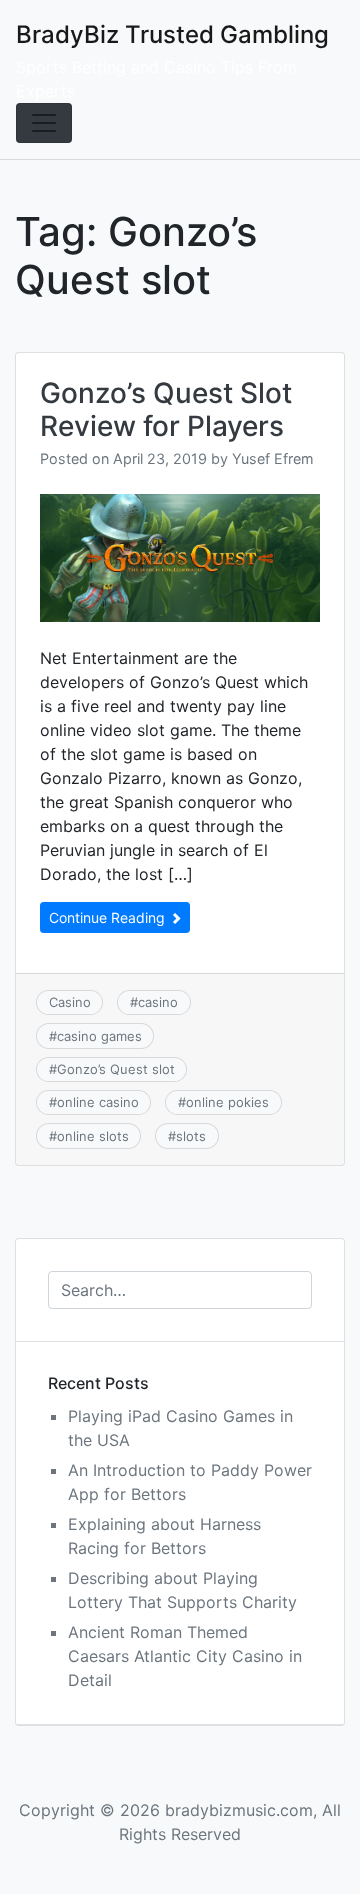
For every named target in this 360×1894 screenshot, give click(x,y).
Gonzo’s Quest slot (116, 1069)
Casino (70, 1002)
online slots (93, 1136)
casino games (99, 1036)
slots (191, 1136)
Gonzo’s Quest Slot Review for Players (166, 410)
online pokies (227, 1102)
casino (158, 1002)
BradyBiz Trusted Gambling (172, 34)
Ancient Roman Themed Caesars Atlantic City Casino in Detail (185, 1656)
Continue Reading (109, 917)
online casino (98, 1102)
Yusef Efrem (273, 458)
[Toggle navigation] (44, 123)
